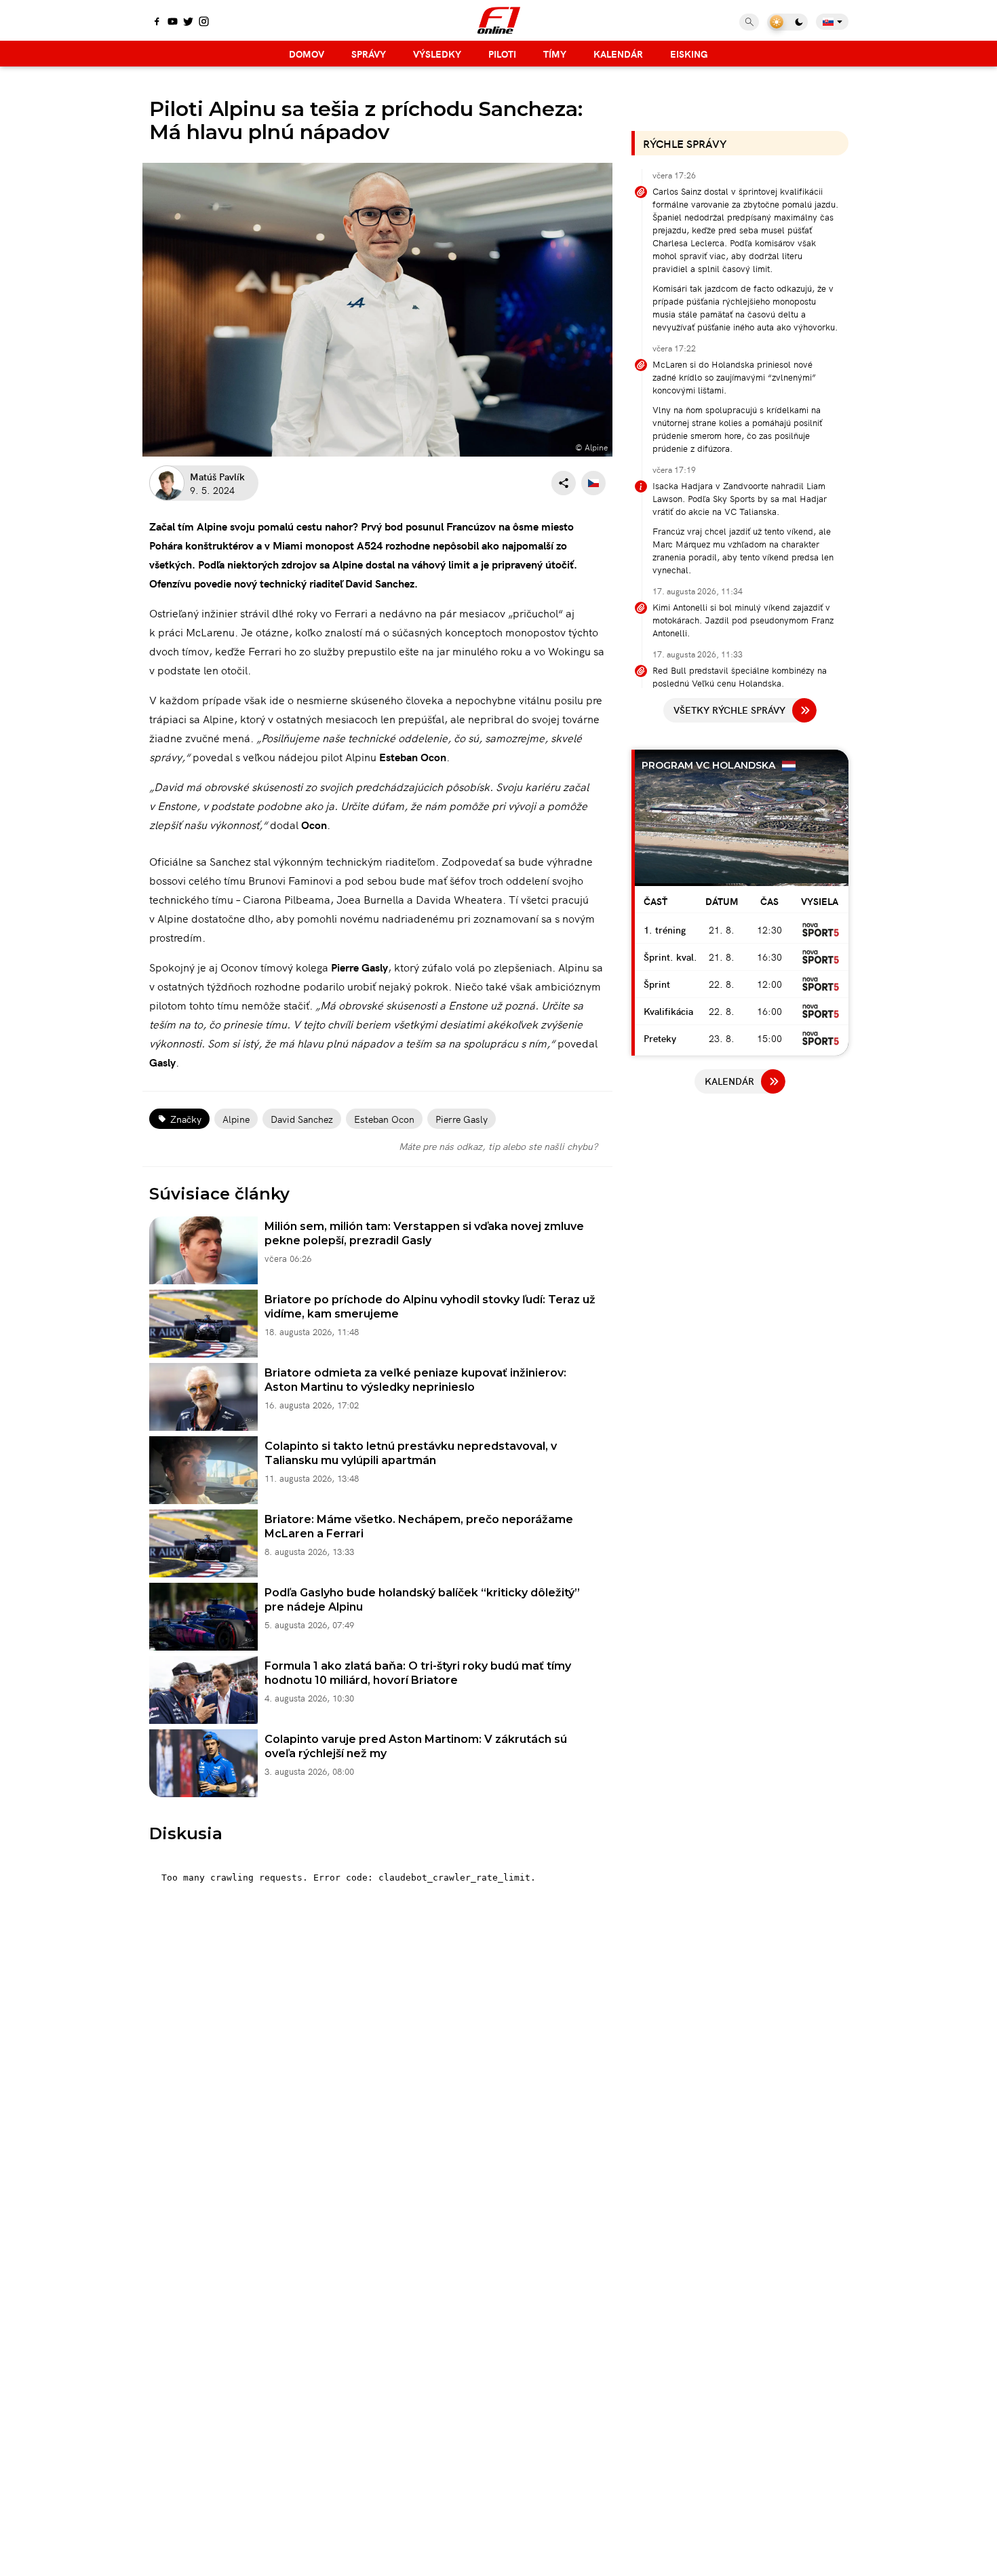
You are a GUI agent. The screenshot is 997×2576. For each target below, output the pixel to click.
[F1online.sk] (499, 20)
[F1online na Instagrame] (204, 22)
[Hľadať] (749, 22)
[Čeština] (593, 483)
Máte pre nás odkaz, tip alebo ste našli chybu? (498, 1146)
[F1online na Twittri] (188, 22)
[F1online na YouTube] (173, 22)
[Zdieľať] (564, 483)
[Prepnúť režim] (787, 22)
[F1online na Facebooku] (157, 22)
